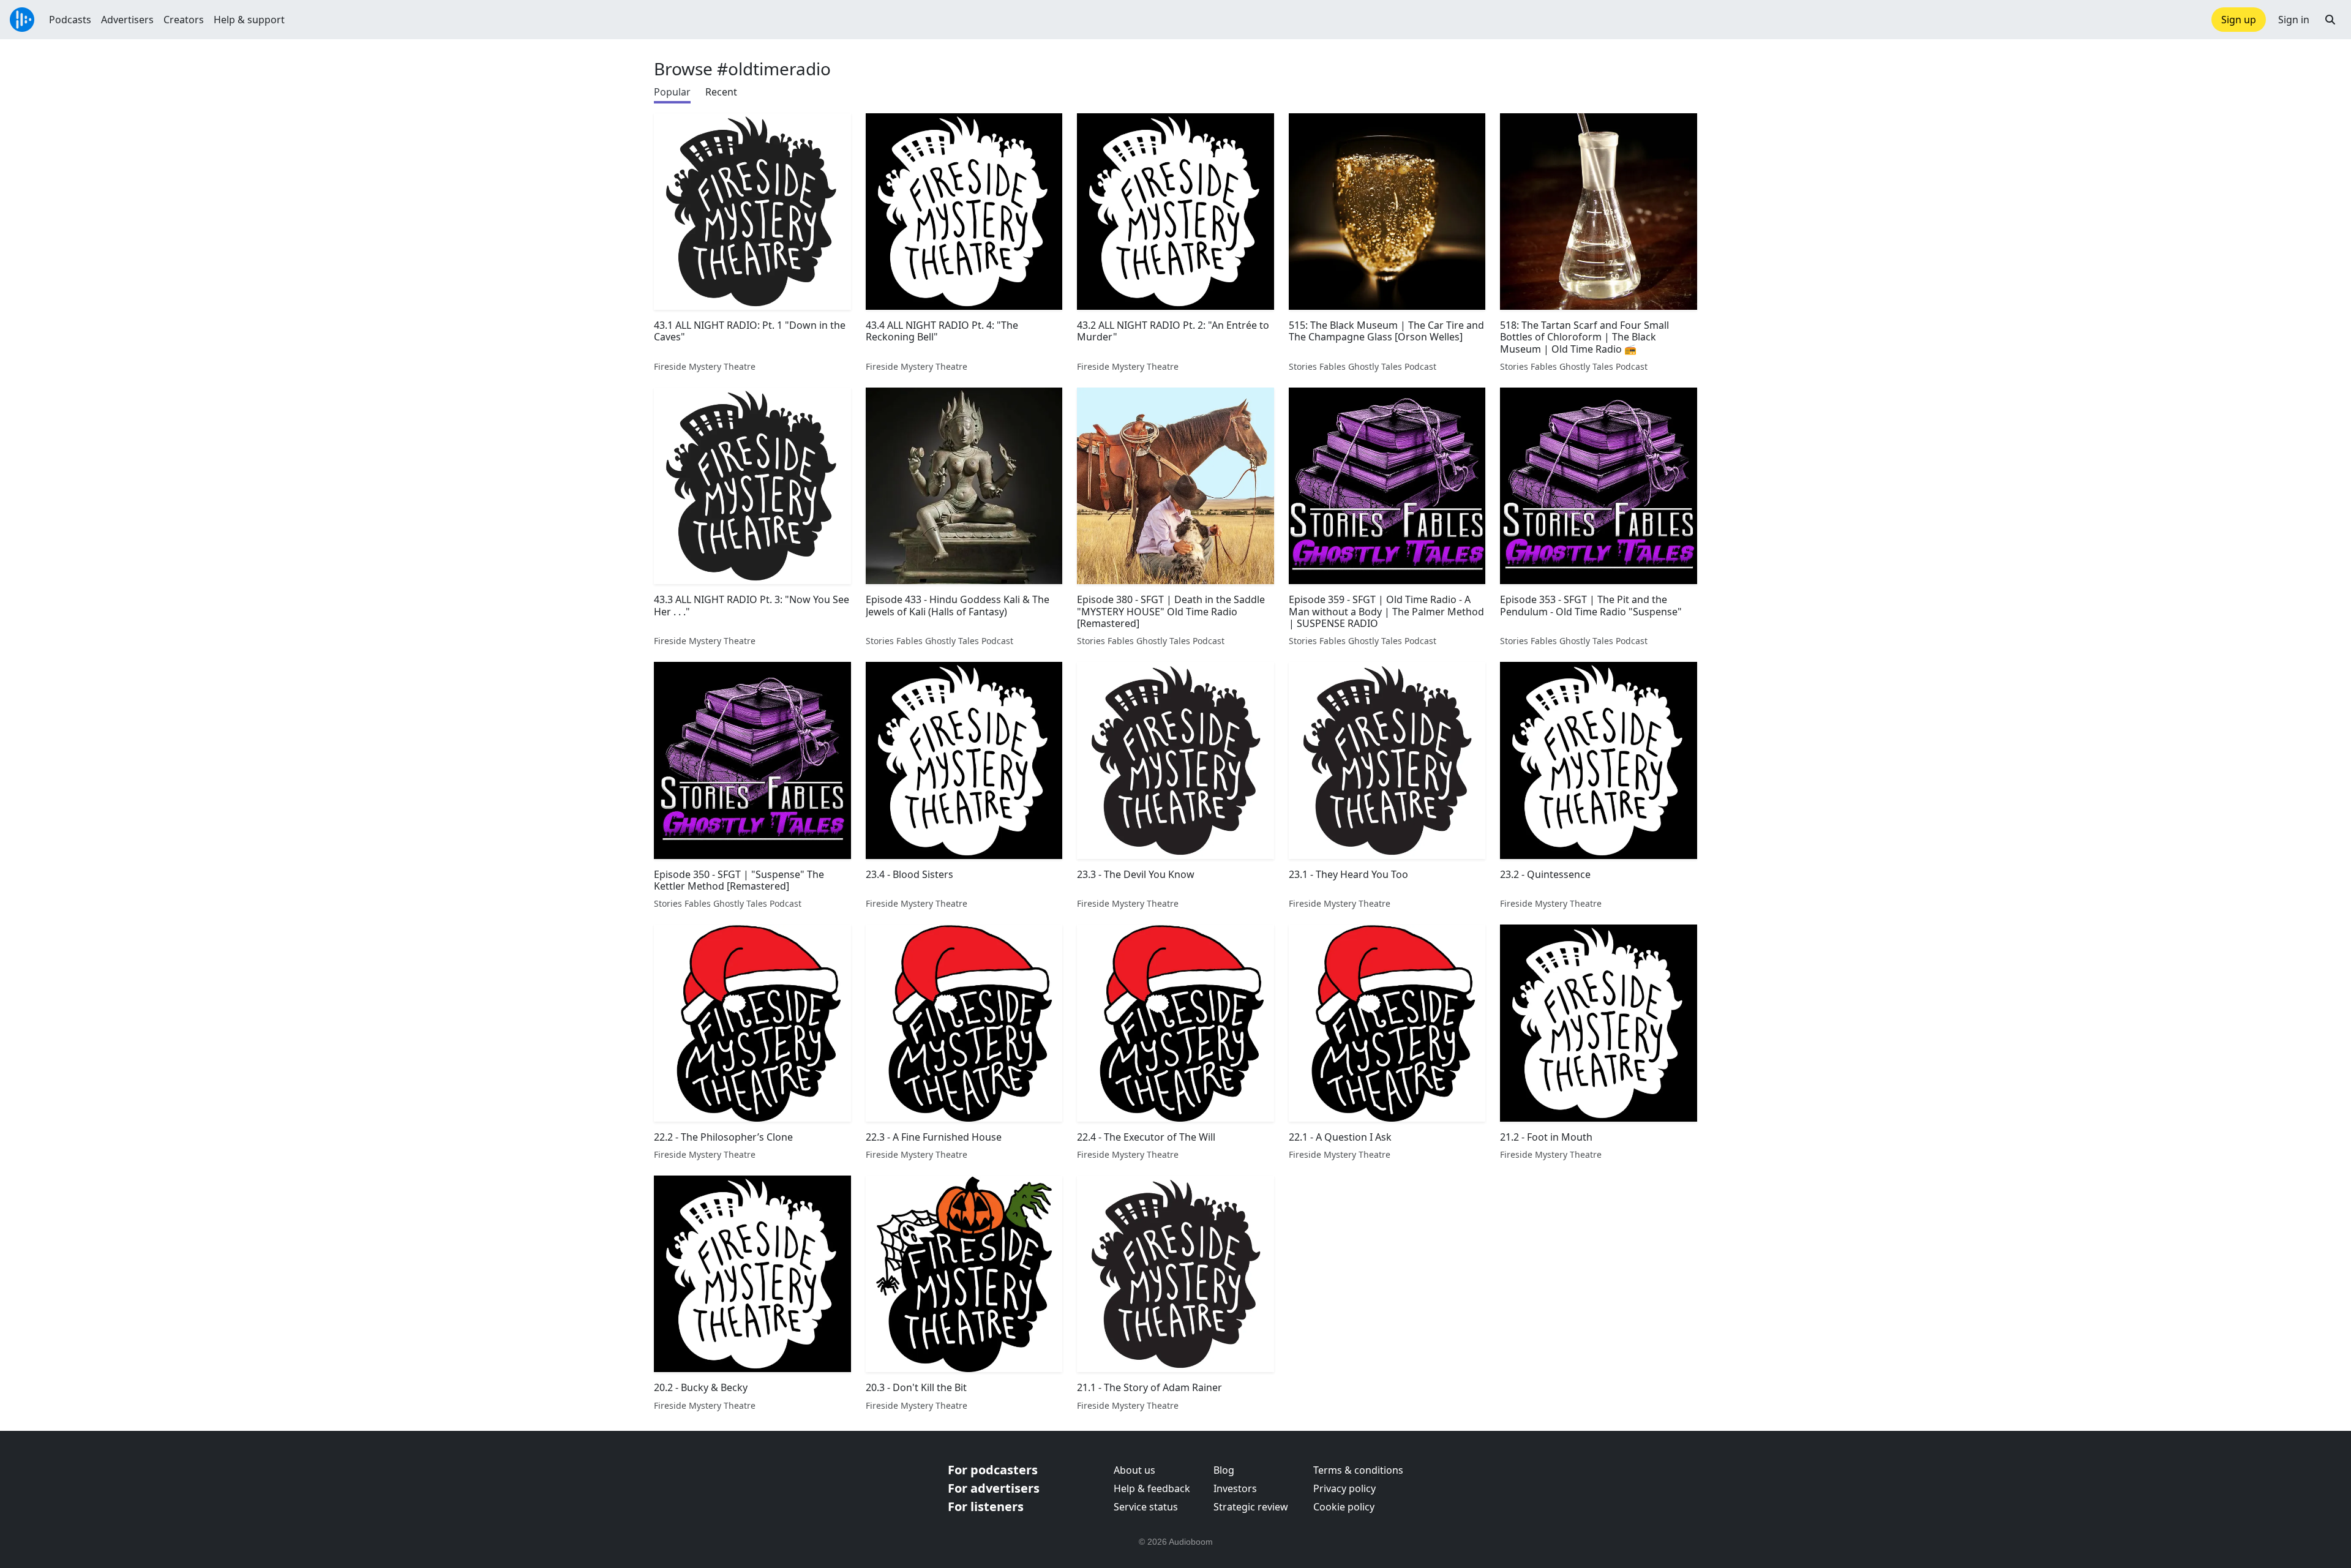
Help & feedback (1152, 1488)
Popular (672, 92)
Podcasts (70, 20)
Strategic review (1251, 1507)
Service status (1146, 1507)
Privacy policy (1344, 1488)
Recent (721, 92)
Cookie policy (1344, 1507)
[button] (2330, 20)
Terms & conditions (1358, 1470)
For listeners (986, 1506)
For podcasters (993, 1470)
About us (1134, 1470)
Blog (1224, 1470)
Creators (184, 20)
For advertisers (994, 1488)
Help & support (249, 20)
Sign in (2294, 20)
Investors (1235, 1488)
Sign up (2239, 20)
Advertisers (127, 20)
